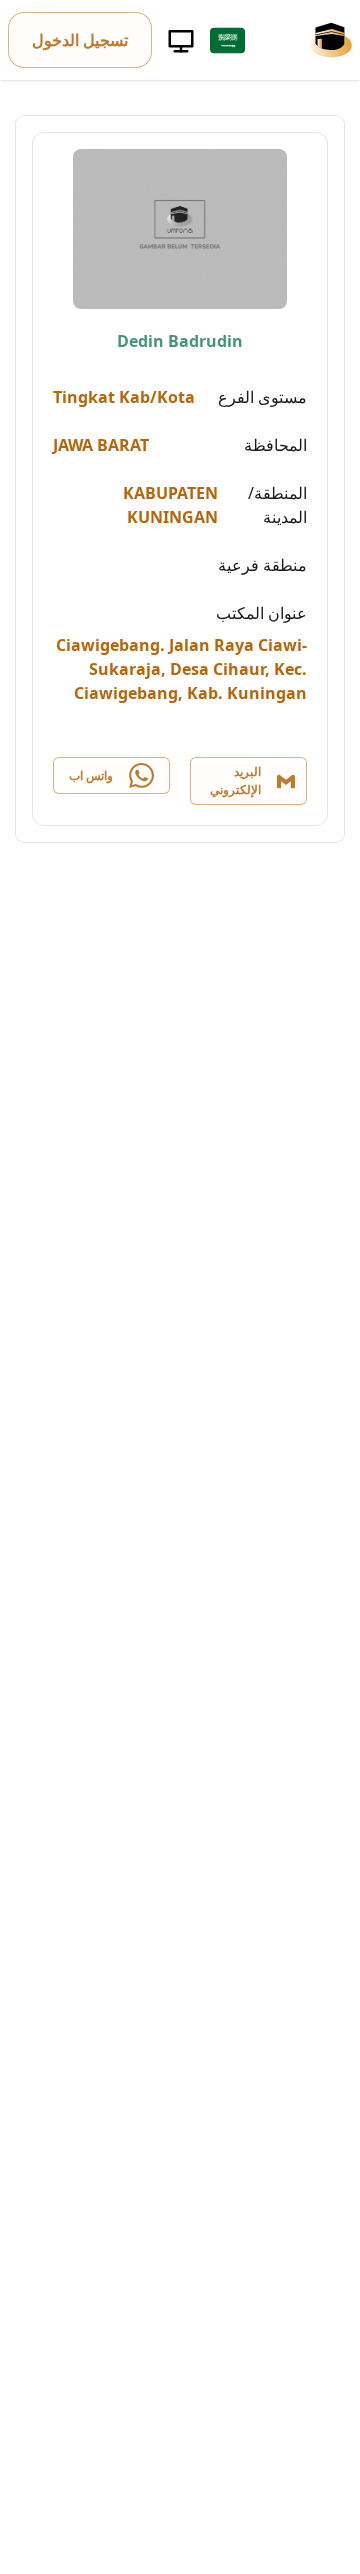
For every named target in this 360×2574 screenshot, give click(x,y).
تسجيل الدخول (80, 40)
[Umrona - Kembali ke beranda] (331, 40)
